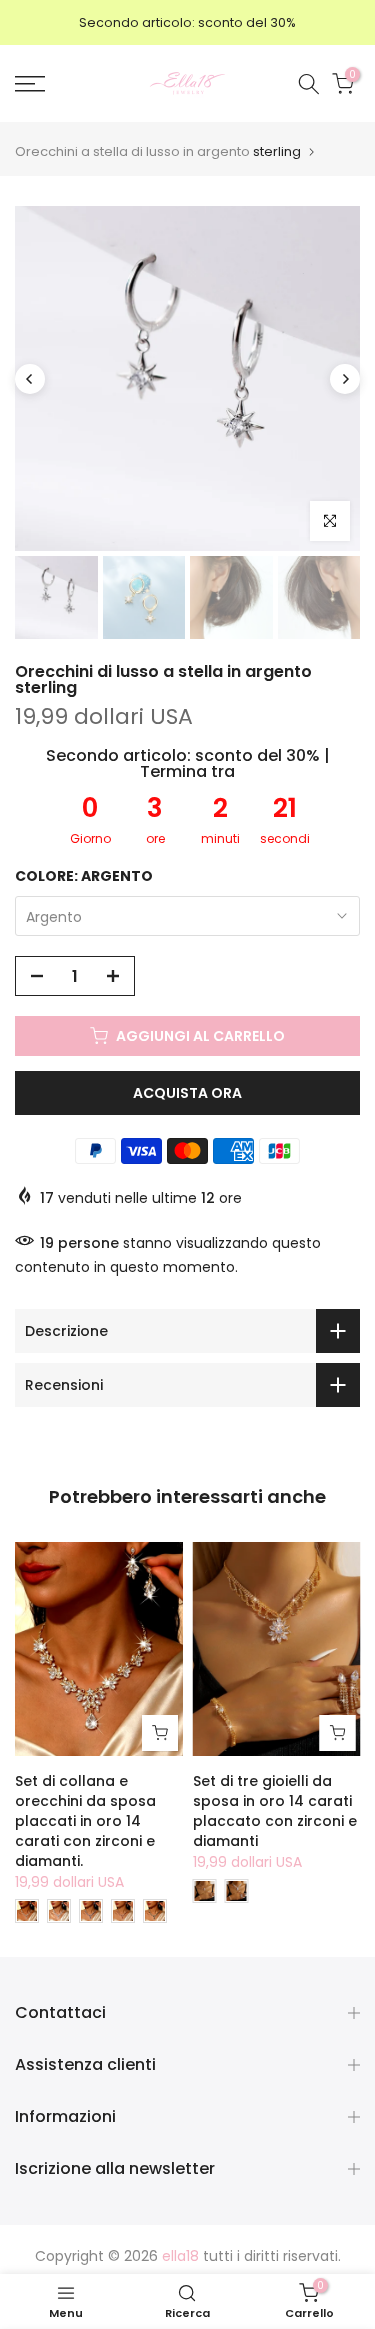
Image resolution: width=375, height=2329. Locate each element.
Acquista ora (187, 1093)
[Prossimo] (345, 379)
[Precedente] (30, 379)
